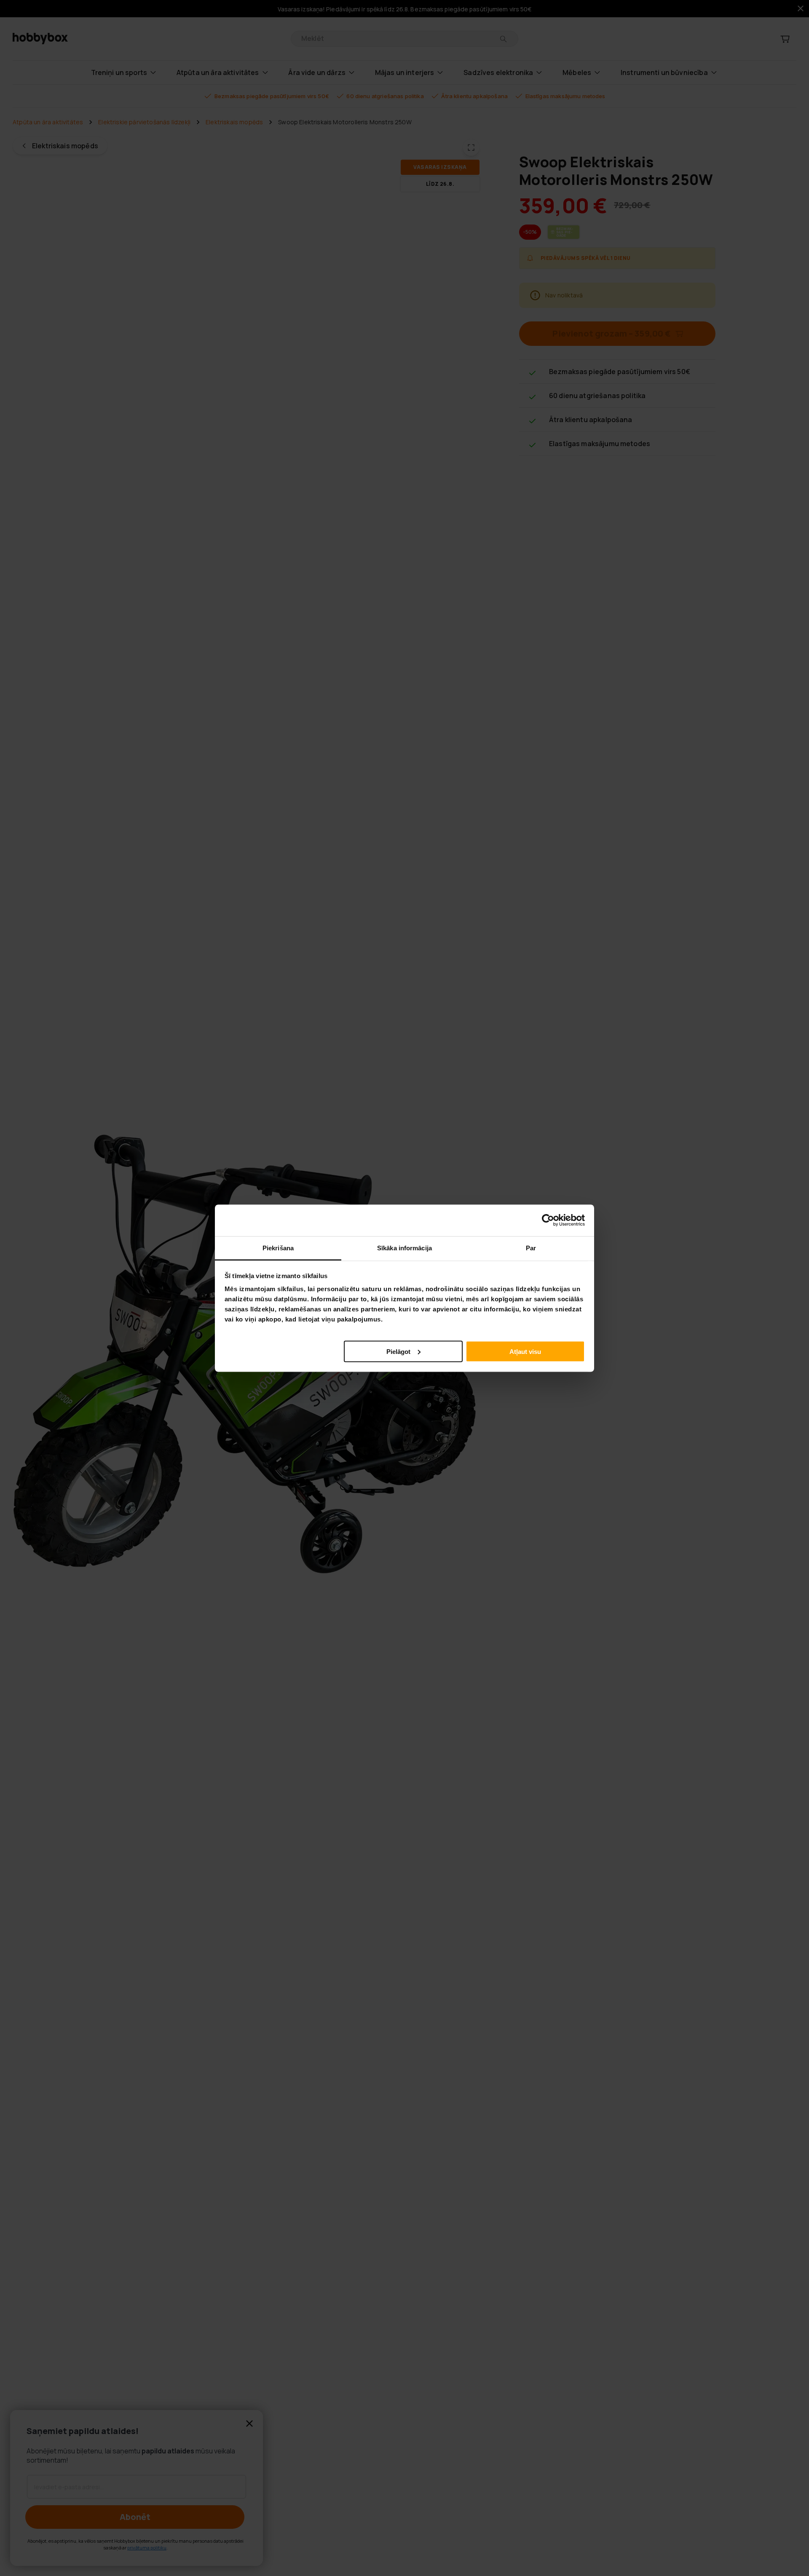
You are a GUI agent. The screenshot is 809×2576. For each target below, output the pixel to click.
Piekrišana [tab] (278, 1248)
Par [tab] (531, 1248)
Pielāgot (398, 1351)
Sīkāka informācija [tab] (404, 1248)
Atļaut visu (525, 1351)
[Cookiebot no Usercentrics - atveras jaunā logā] (548, 1220)
